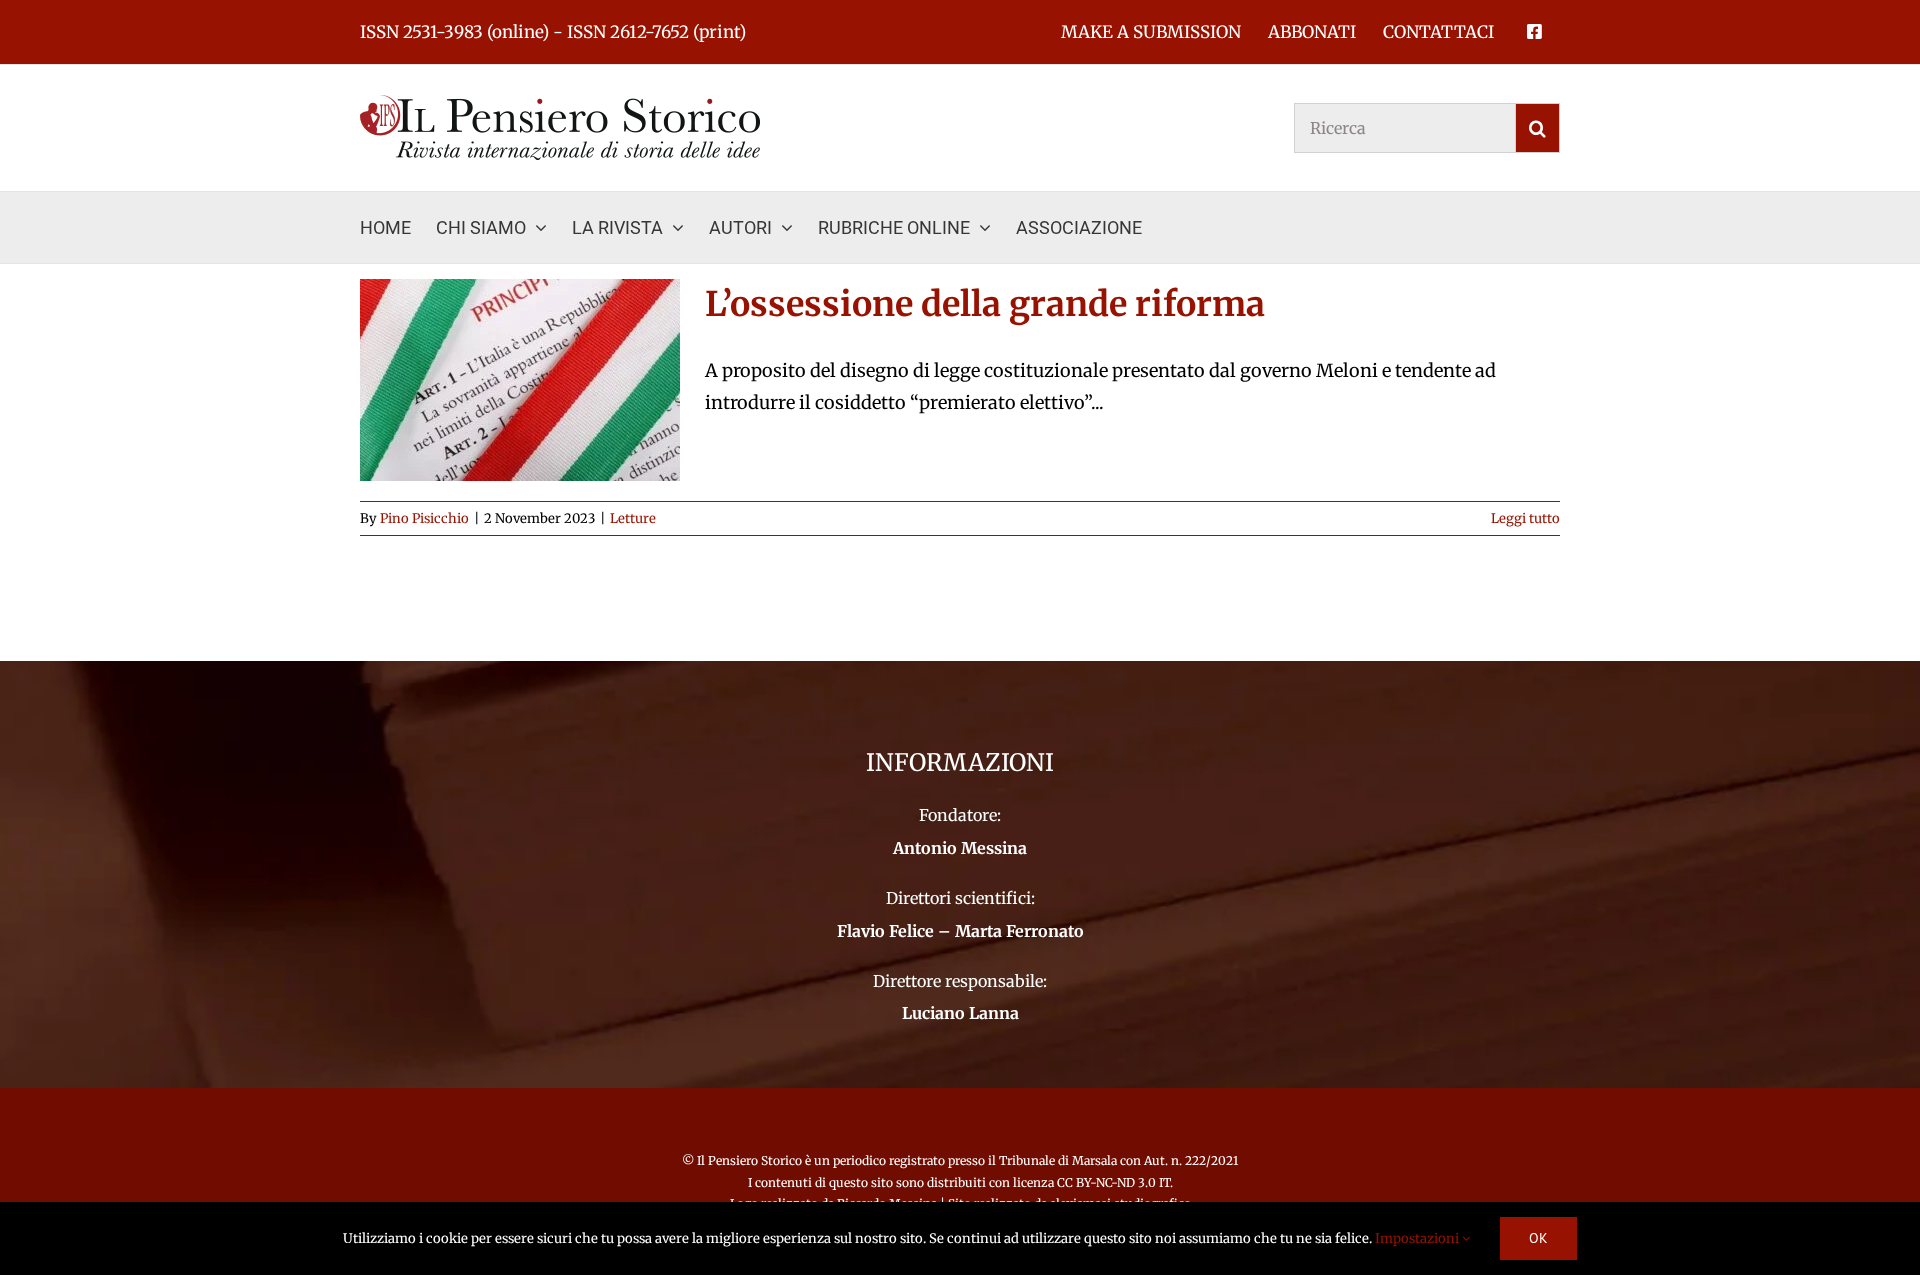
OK (1538, 1238)
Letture (633, 518)
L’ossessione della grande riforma (985, 304)
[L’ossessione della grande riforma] (520, 380)
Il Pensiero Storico (751, 1160)
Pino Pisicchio (424, 518)
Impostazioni (1418, 1238)
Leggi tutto (1525, 518)
